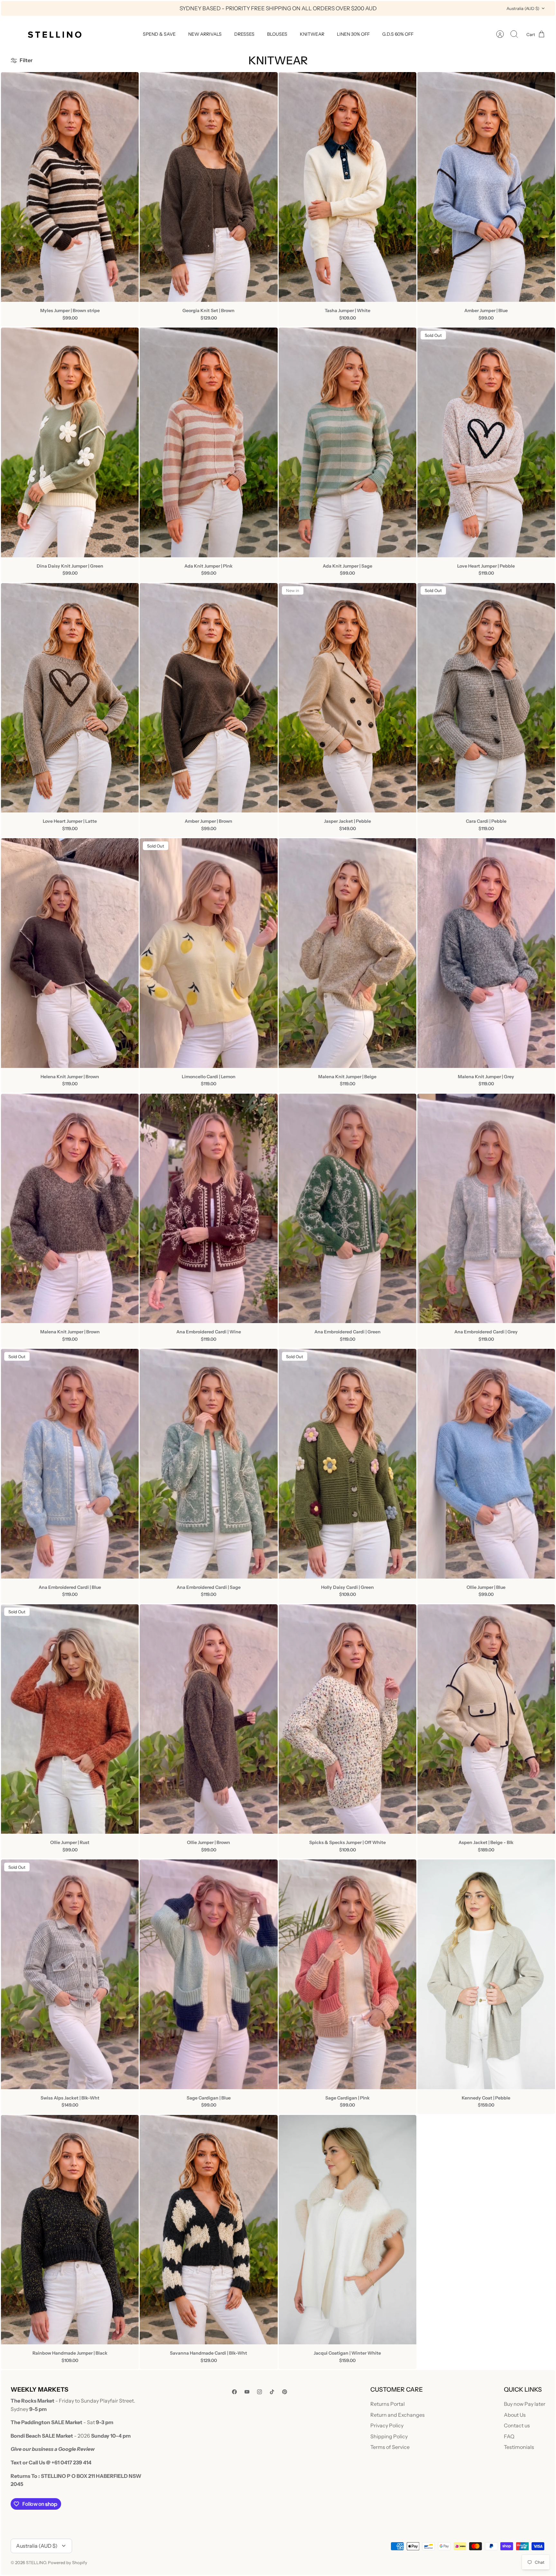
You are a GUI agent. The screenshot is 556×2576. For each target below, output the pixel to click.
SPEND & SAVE (159, 34)
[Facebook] (234, 2392)
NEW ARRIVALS (205, 34)
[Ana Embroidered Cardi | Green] (347, 1209)
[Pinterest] (285, 2392)
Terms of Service (390, 2447)
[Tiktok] (272, 2392)
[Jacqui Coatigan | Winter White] (347, 2230)
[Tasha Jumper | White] (347, 187)
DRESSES (244, 34)
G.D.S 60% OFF (398, 34)
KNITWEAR (312, 34)
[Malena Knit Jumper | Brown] (70, 1209)
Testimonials (519, 2447)
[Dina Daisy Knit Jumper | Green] (70, 442)
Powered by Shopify (68, 2562)
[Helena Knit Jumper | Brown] (70, 953)
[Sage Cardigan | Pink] (347, 1974)
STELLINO (36, 2562)
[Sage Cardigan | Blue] (208, 1974)
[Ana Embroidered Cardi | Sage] (208, 1464)
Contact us (517, 2425)
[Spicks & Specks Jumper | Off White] (347, 1719)
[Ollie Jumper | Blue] (486, 1464)
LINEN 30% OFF (353, 34)
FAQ (509, 2436)
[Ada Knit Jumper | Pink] (208, 442)
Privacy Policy (387, 2425)
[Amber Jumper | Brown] (208, 698)
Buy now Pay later (525, 2404)
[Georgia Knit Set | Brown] (208, 187)
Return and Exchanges (398, 2415)
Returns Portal (388, 2404)
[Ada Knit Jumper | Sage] (347, 442)
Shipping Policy (389, 2436)
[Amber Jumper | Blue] (486, 187)
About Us (515, 2415)
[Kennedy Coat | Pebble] (486, 1974)
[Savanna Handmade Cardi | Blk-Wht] (208, 2230)
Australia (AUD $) (523, 8)
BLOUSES (277, 34)
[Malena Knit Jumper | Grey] (486, 953)
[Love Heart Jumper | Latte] (70, 698)
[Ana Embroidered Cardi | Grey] (486, 1209)
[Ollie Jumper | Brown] (208, 1719)
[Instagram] (259, 2392)
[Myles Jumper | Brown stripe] (70, 187)
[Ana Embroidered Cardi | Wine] (208, 1209)
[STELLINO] (54, 34)
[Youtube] (247, 2392)
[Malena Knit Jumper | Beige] (347, 953)
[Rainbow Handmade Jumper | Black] (70, 2230)
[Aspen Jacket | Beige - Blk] (486, 1719)
